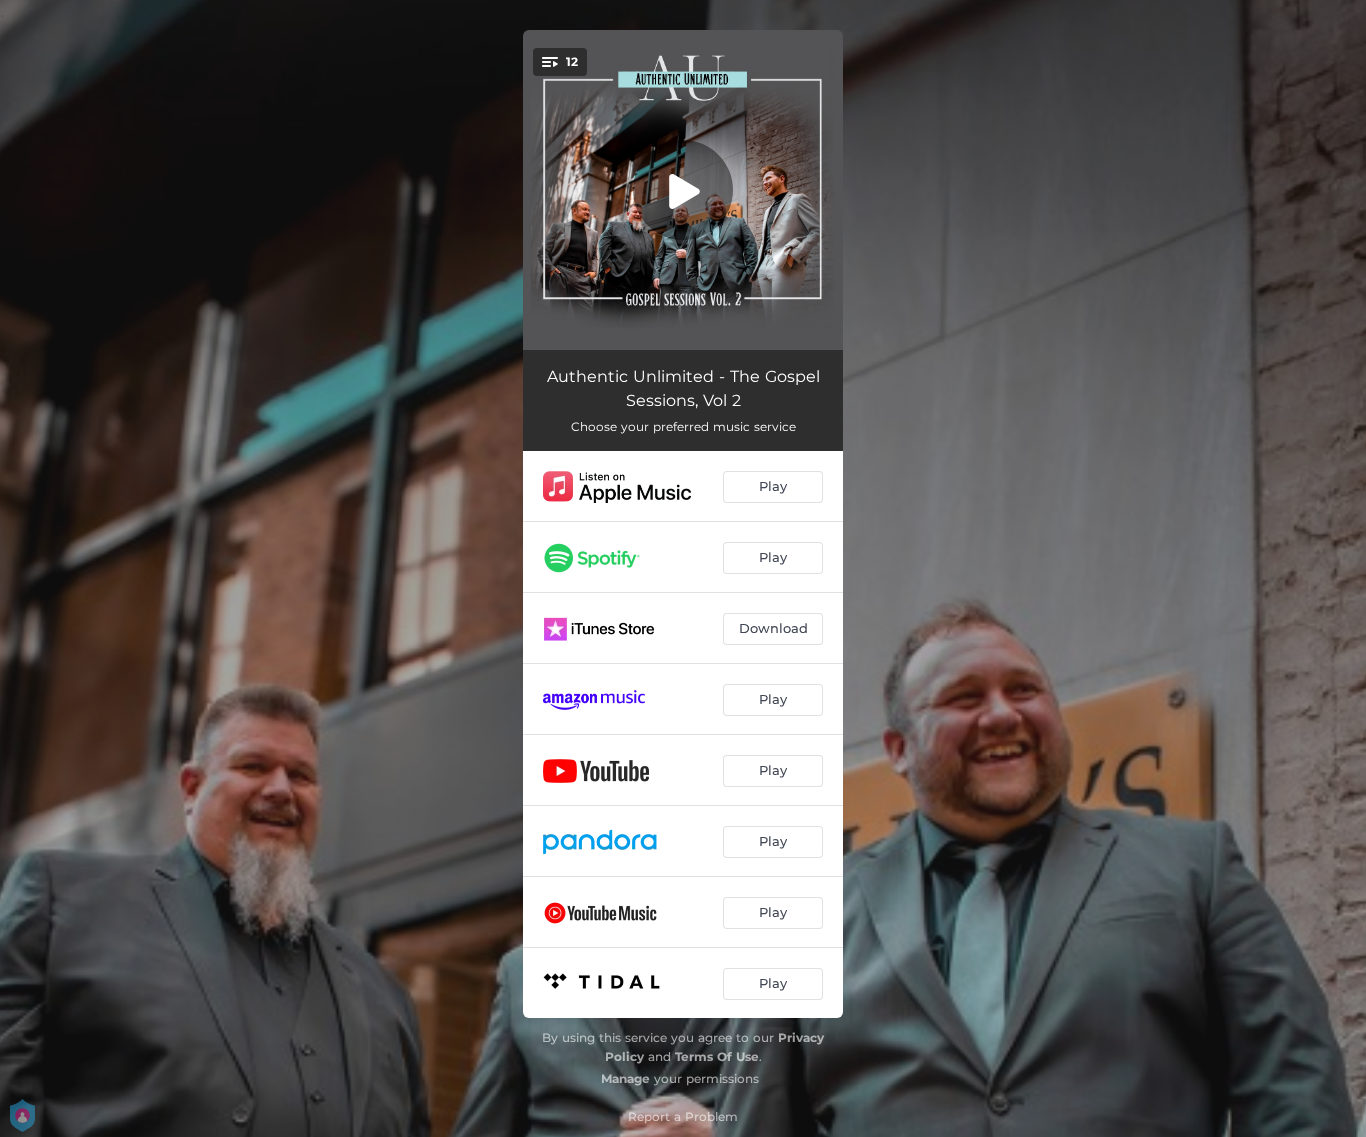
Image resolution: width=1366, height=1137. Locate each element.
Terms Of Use (717, 1056)
